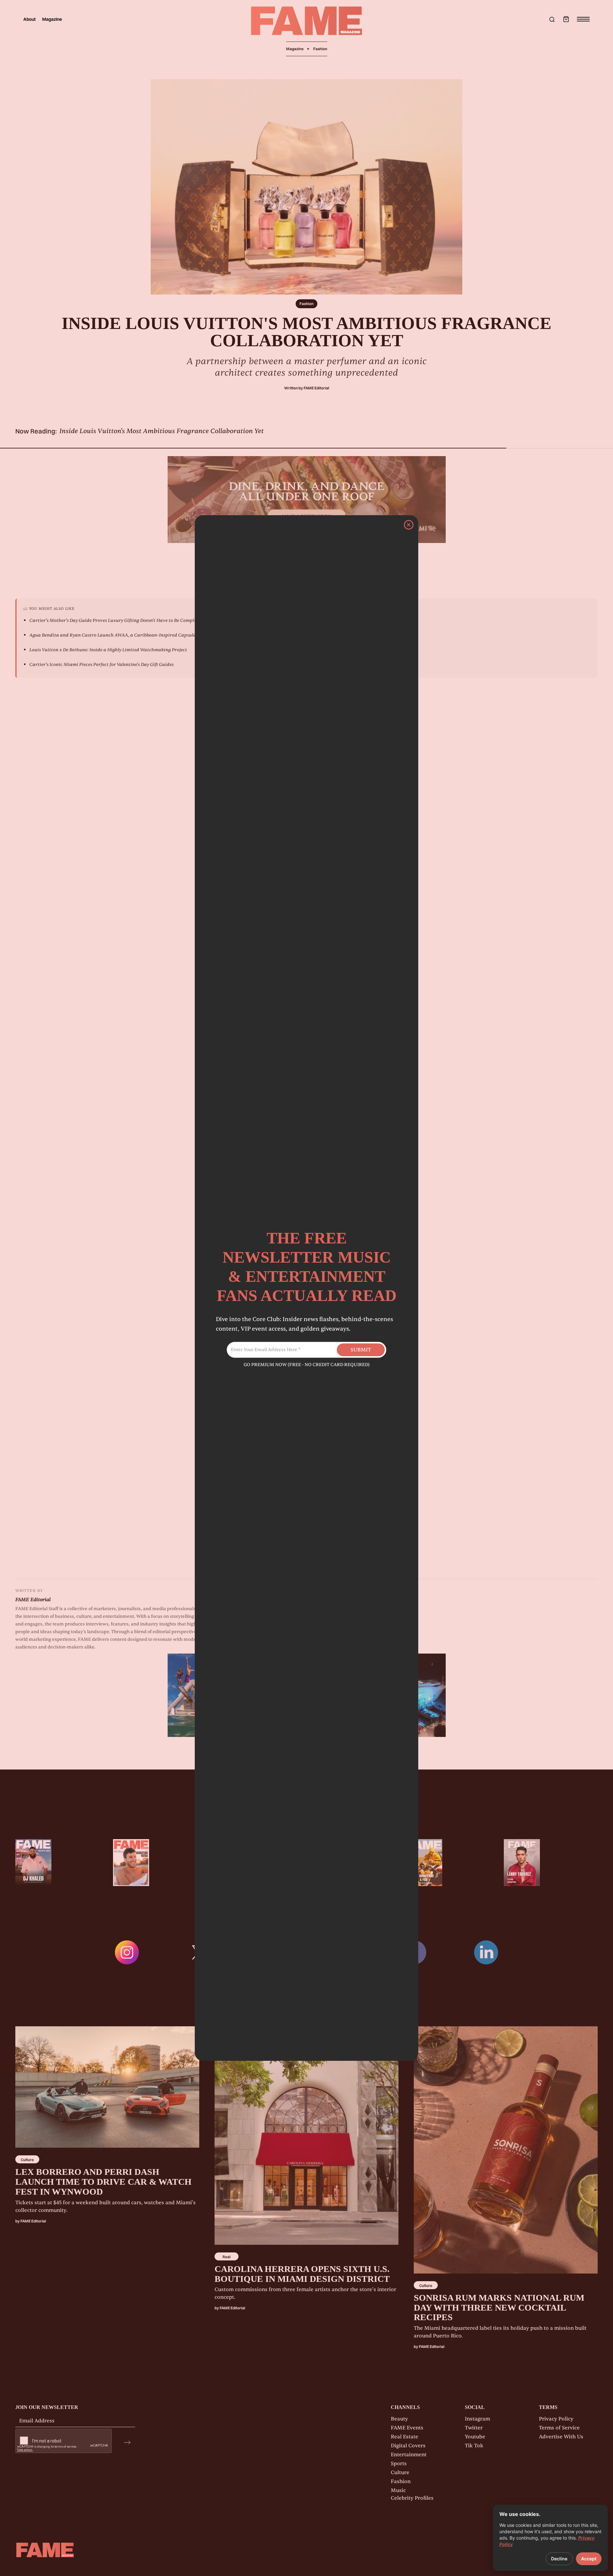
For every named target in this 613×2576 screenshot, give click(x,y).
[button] (566, 19)
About (30, 19)
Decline (559, 2559)
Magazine (52, 19)
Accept (589, 2559)
